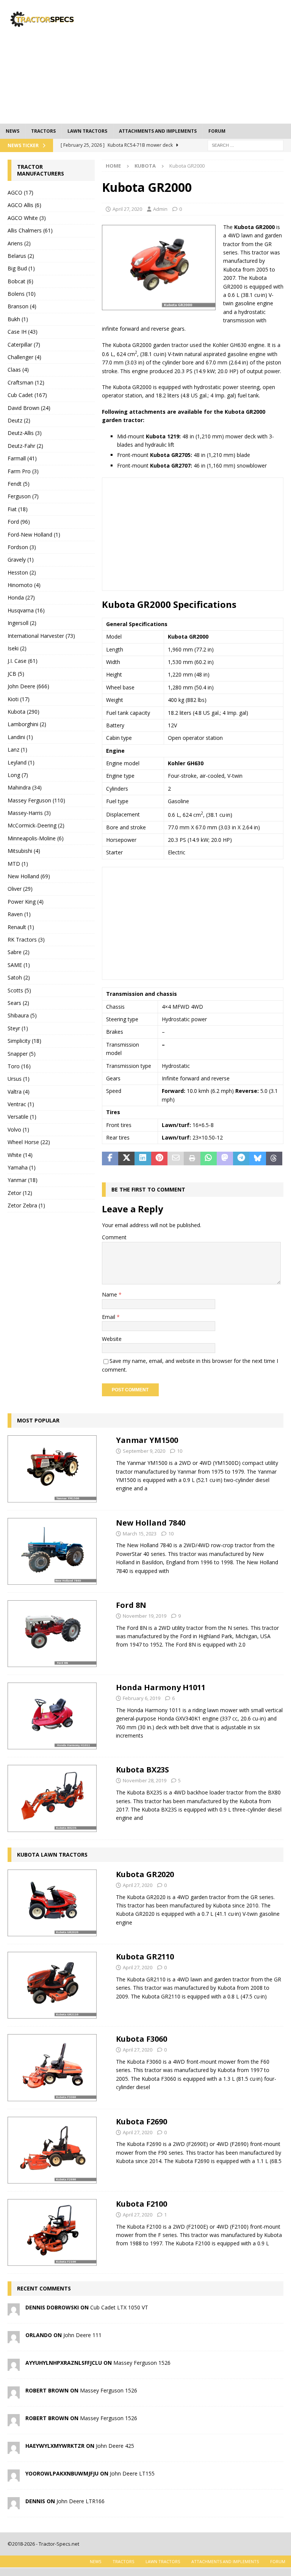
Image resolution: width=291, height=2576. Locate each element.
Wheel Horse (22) (29, 1142)
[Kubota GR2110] (52, 1985)
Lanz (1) (17, 750)
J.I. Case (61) (23, 661)
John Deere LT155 (132, 2473)
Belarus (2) (21, 256)
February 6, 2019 (142, 1698)
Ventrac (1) (21, 1104)
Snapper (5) (22, 1054)
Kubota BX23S (142, 1770)
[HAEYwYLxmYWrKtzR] (14, 2450)
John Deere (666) (28, 686)
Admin (160, 209)
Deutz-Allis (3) (25, 433)
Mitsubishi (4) (24, 851)
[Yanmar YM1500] (52, 1469)
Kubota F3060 (142, 2039)
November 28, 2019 (145, 1780)
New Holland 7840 (151, 1523)
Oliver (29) (20, 889)
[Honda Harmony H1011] (52, 1716)
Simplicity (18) (24, 1041)
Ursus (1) (19, 1079)
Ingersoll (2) (22, 623)
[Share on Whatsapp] (209, 1158)
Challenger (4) (24, 357)
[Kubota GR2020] (52, 1903)
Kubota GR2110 (145, 1957)
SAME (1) (19, 965)
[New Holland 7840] (52, 1551)
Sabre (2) (19, 952)
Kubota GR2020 (145, 1874)
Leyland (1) (21, 762)
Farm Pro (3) (23, 471)
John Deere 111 (82, 2335)
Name (110, 1294)
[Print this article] (192, 1158)
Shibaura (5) (22, 1015)
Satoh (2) (19, 977)
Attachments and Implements (158, 131)
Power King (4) (26, 902)
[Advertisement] (199, 61)
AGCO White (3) (27, 218)
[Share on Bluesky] (257, 1158)
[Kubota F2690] (52, 2150)
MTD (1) (18, 864)
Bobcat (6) (20, 281)
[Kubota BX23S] (52, 1798)
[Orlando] (14, 2339)
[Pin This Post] (159, 1158)
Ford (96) (19, 522)
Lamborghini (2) (27, 724)
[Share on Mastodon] (225, 1158)
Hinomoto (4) (24, 585)
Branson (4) (22, 306)
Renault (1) (21, 927)
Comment (114, 1237)
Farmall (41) (22, 458)
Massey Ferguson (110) (36, 800)
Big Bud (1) (21, 268)
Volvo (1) (18, 1129)
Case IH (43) (23, 332)
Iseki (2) (17, 648)
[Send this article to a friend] (176, 1158)
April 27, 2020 (127, 209)
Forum (217, 131)
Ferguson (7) (23, 496)
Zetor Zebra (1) (26, 1205)
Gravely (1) (21, 560)
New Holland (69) (29, 876)
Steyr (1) (18, 1028)
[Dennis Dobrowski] (14, 2311)
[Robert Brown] (14, 2394)
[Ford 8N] (52, 1634)
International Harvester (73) (41, 636)
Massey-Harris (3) (29, 813)
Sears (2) (18, 1003)
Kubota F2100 (142, 2204)
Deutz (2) (19, 420)
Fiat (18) (18, 509)
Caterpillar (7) (24, 345)
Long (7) (18, 775)
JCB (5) (16, 674)
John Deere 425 (115, 2446)
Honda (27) (21, 597)
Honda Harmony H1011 (161, 1687)
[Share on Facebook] (110, 1158)
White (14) (20, 1155)
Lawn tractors (87, 131)
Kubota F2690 (142, 2122)
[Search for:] (246, 145)
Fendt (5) (19, 484)
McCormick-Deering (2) (36, 825)
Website (112, 1339)
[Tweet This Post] (126, 1158)
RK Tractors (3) (26, 940)
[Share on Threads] (274, 1158)
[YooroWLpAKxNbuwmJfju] (14, 2477)
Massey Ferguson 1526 (142, 2363)
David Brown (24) (29, 408)
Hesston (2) (22, 572)
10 (180, 1451)
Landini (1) (20, 737)
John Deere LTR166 (81, 2501)
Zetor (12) (20, 1193)
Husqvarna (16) (26, 610)
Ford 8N (131, 1605)
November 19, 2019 (145, 1616)
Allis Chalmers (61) (30, 230)
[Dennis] (14, 2505)
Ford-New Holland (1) (34, 535)
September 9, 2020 (144, 1451)
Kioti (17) (19, 699)
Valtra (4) (19, 1092)
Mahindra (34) (25, 787)
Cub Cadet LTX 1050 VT (119, 2307)
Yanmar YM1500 (147, 1440)
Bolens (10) (22, 294)
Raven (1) (19, 914)
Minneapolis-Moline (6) (36, 838)
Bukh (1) (18, 319)
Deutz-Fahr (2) (25, 446)
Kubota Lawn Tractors (52, 1855)
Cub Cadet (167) (27, 395)
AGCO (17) (20, 192)
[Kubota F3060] (52, 2067)
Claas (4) (18, 370)
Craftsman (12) (26, 382)
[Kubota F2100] (52, 2232)
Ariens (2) (19, 243)
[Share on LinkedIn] (143, 1158)
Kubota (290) (23, 712)
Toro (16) (19, 1066)
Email (109, 1317)
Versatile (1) (22, 1117)
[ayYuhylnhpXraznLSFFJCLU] (14, 2366)
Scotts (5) (19, 990)
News (13, 131)
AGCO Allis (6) (24, 205)
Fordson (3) (22, 547)
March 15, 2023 (140, 1534)
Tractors (43, 131)
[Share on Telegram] (241, 1158)
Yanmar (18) (23, 1180)
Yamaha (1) (22, 1167)
